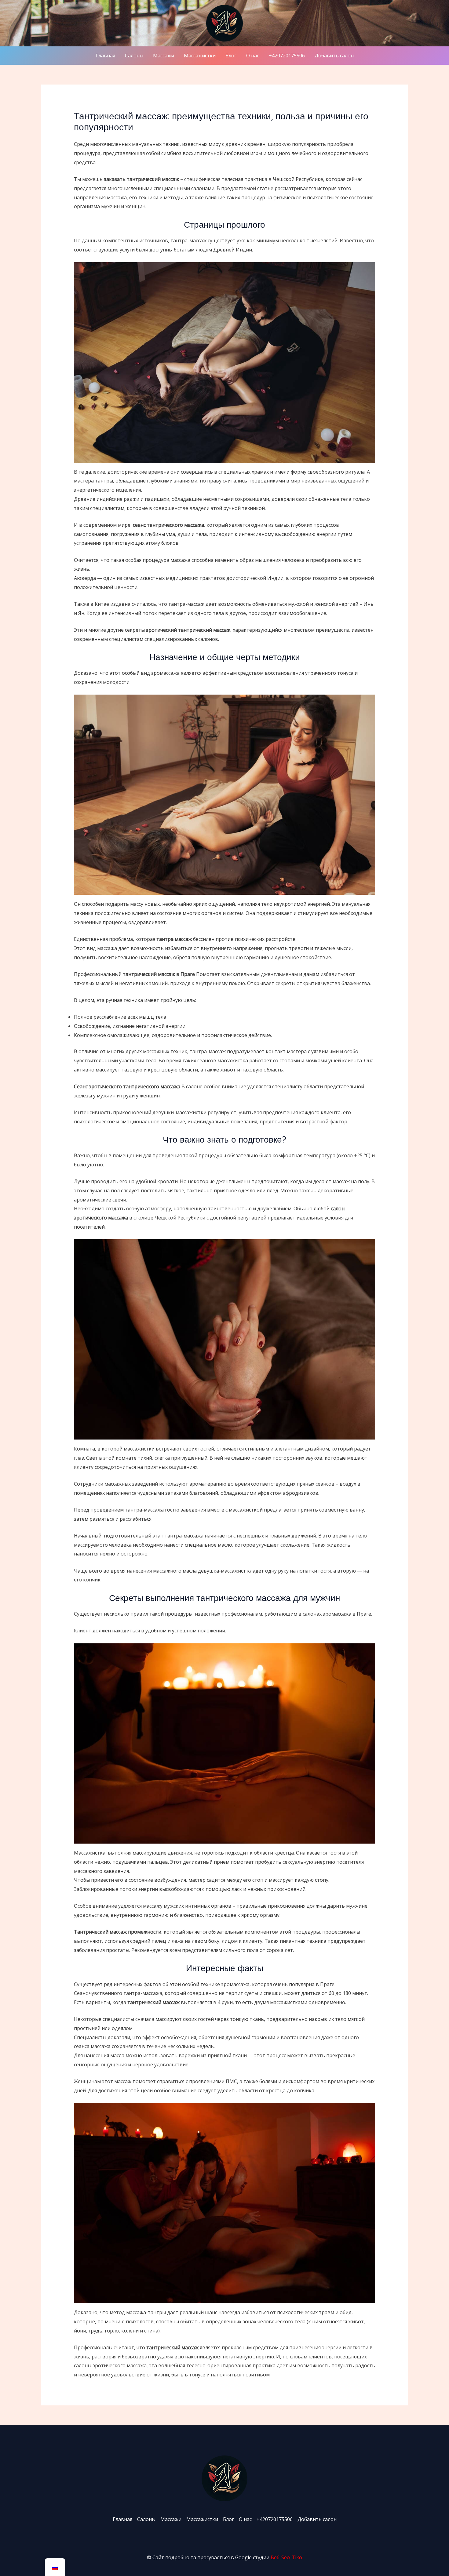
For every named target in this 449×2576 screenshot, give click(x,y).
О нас (253, 56)
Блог (231, 56)
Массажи (164, 56)
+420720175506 (287, 56)
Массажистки (200, 56)
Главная (105, 56)
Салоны (134, 56)
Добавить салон (334, 56)
